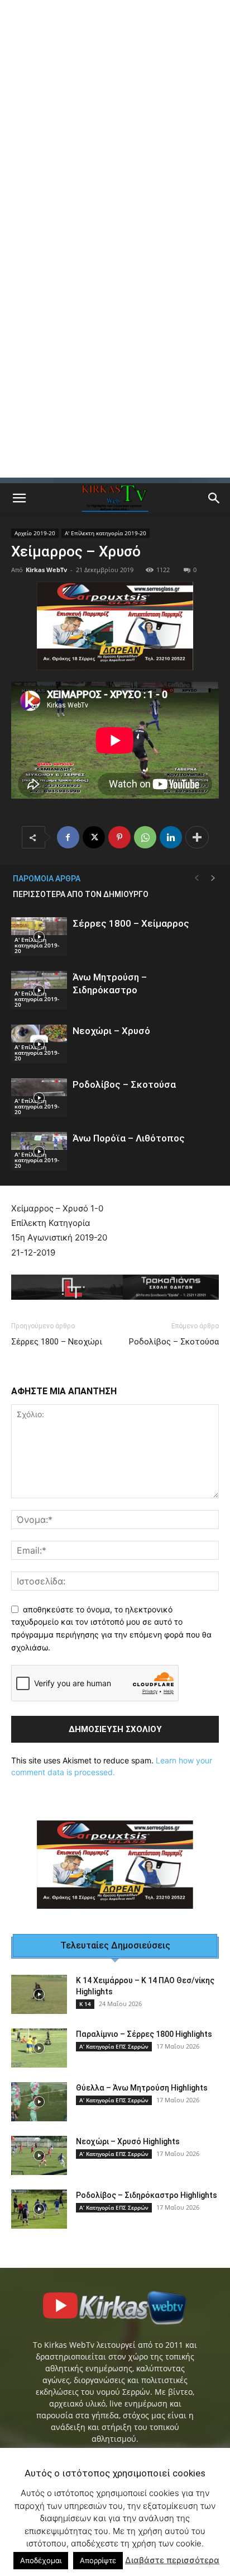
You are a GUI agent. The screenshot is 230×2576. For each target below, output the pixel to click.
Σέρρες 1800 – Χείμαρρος (131, 923)
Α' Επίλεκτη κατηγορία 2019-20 (106, 533)
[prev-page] (197, 878)
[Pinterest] (119, 837)
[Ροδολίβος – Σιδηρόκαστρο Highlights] (39, 2209)
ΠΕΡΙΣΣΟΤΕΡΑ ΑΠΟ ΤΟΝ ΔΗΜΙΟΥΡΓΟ (81, 894)
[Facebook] (68, 837)
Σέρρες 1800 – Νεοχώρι (57, 1342)
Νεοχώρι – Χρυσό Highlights (128, 2141)
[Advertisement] (115, 121)
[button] (19, 498)
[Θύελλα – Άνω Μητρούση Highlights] (39, 2102)
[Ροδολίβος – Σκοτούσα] (39, 1098)
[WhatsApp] (145, 837)
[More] (197, 837)
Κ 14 (85, 2004)
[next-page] (213, 878)
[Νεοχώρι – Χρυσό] (39, 1044)
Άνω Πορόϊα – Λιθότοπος (129, 1138)
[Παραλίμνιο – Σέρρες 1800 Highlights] (39, 2048)
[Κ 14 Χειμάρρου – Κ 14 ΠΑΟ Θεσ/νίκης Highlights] (39, 1994)
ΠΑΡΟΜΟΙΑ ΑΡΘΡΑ (47, 879)
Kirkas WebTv (46, 570)
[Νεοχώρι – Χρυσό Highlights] (39, 2155)
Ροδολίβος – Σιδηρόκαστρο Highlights (147, 2195)
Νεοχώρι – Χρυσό (111, 1031)
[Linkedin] (171, 837)
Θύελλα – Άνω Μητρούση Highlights (142, 2088)
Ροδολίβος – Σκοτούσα (124, 1084)
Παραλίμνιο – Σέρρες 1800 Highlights (144, 2034)
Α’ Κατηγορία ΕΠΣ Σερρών (114, 2046)
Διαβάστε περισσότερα (172, 2560)
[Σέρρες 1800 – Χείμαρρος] (39, 936)
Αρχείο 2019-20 (35, 533)
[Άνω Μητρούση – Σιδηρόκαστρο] (39, 990)
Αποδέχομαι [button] (41, 2560)
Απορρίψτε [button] (98, 2560)
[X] (94, 837)
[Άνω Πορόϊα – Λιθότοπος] (39, 1151)
